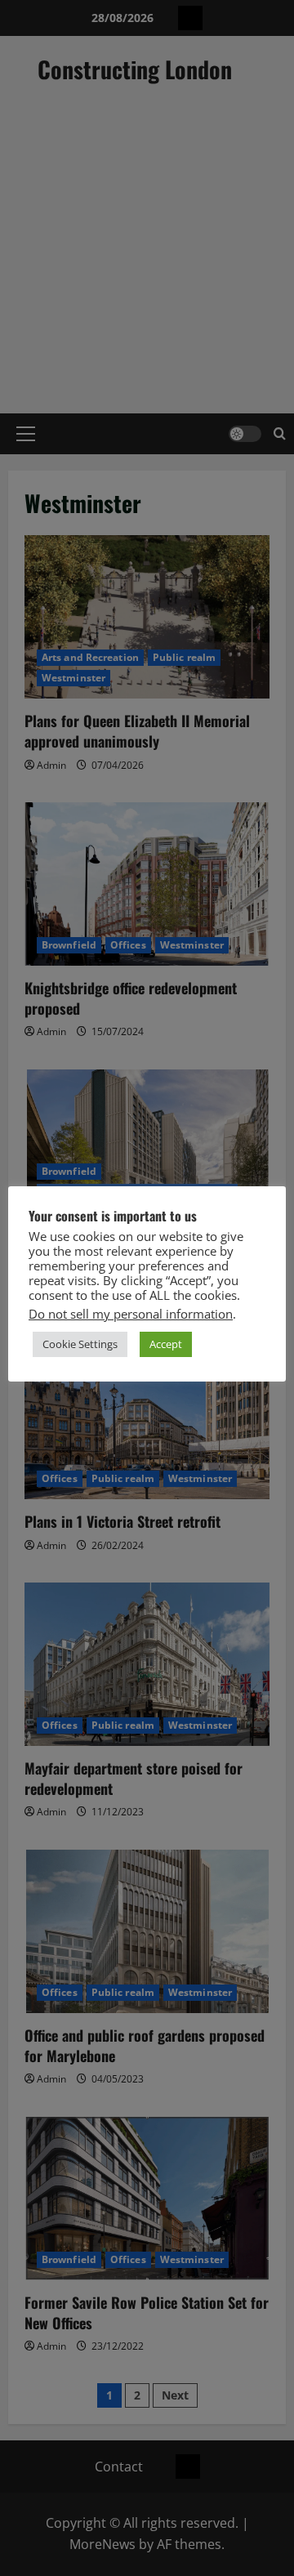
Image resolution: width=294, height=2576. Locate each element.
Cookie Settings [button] (80, 1344)
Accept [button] (166, 1344)
